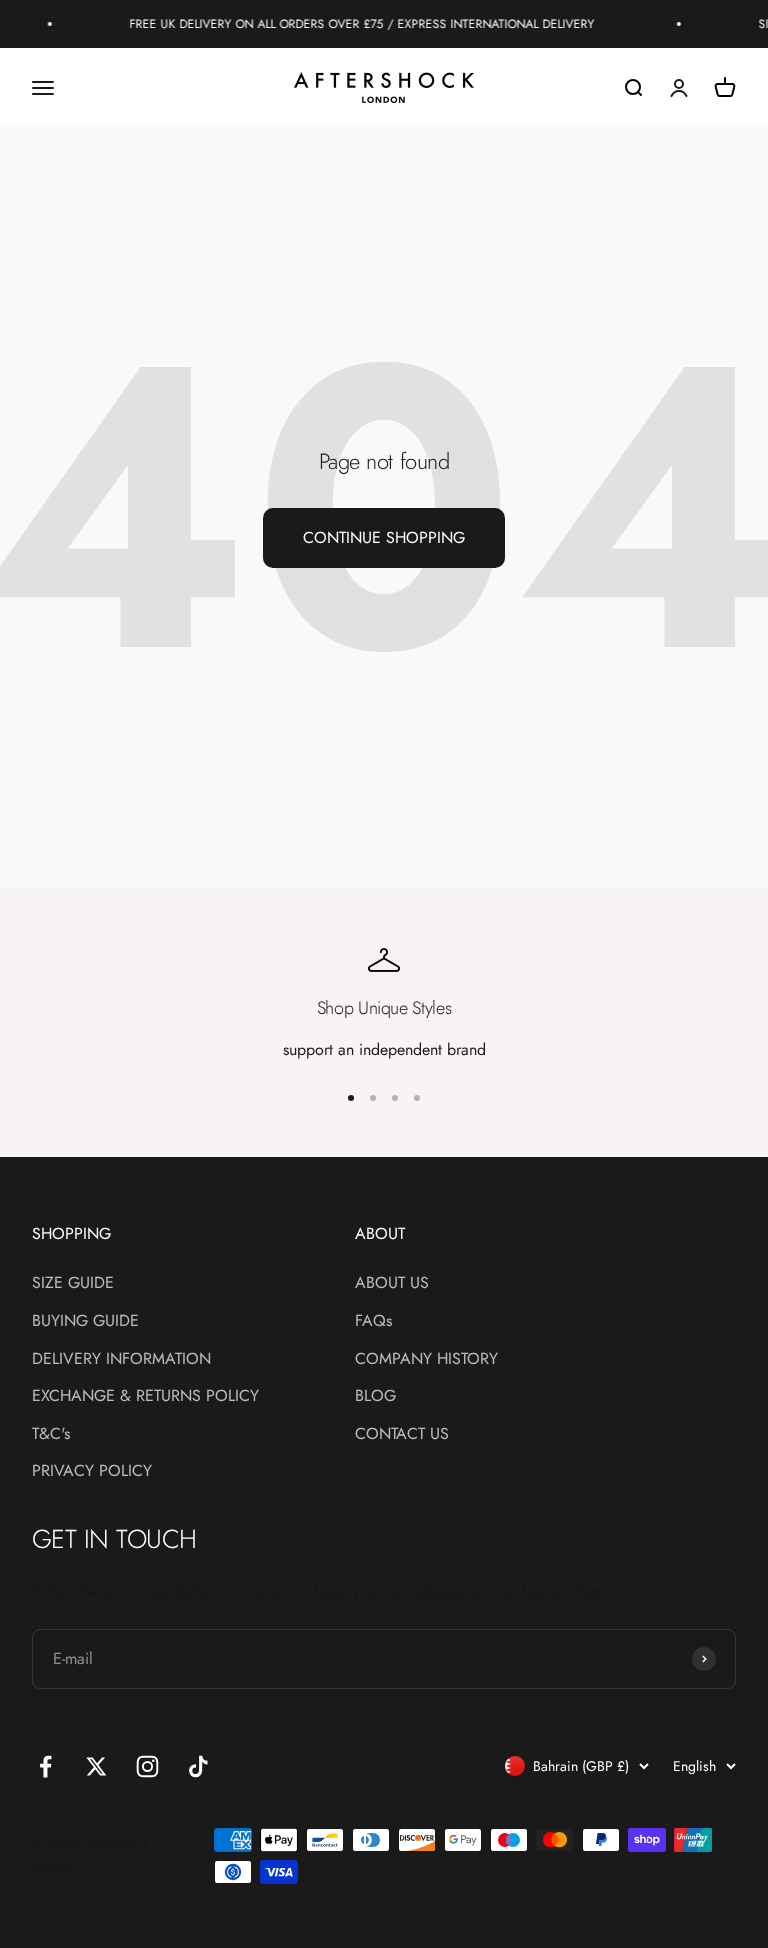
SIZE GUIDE (73, 1282)
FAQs (373, 1320)
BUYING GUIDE (85, 1320)
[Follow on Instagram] (147, 1766)
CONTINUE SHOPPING (384, 537)
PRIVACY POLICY (92, 1470)
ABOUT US (392, 1282)
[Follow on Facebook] (45, 1766)
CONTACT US (402, 1433)
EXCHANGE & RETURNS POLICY (145, 1395)
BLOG (375, 1395)
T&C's (51, 1433)
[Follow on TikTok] (198, 1766)
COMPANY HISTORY (426, 1358)
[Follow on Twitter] (96, 1766)
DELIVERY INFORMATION (121, 1358)
